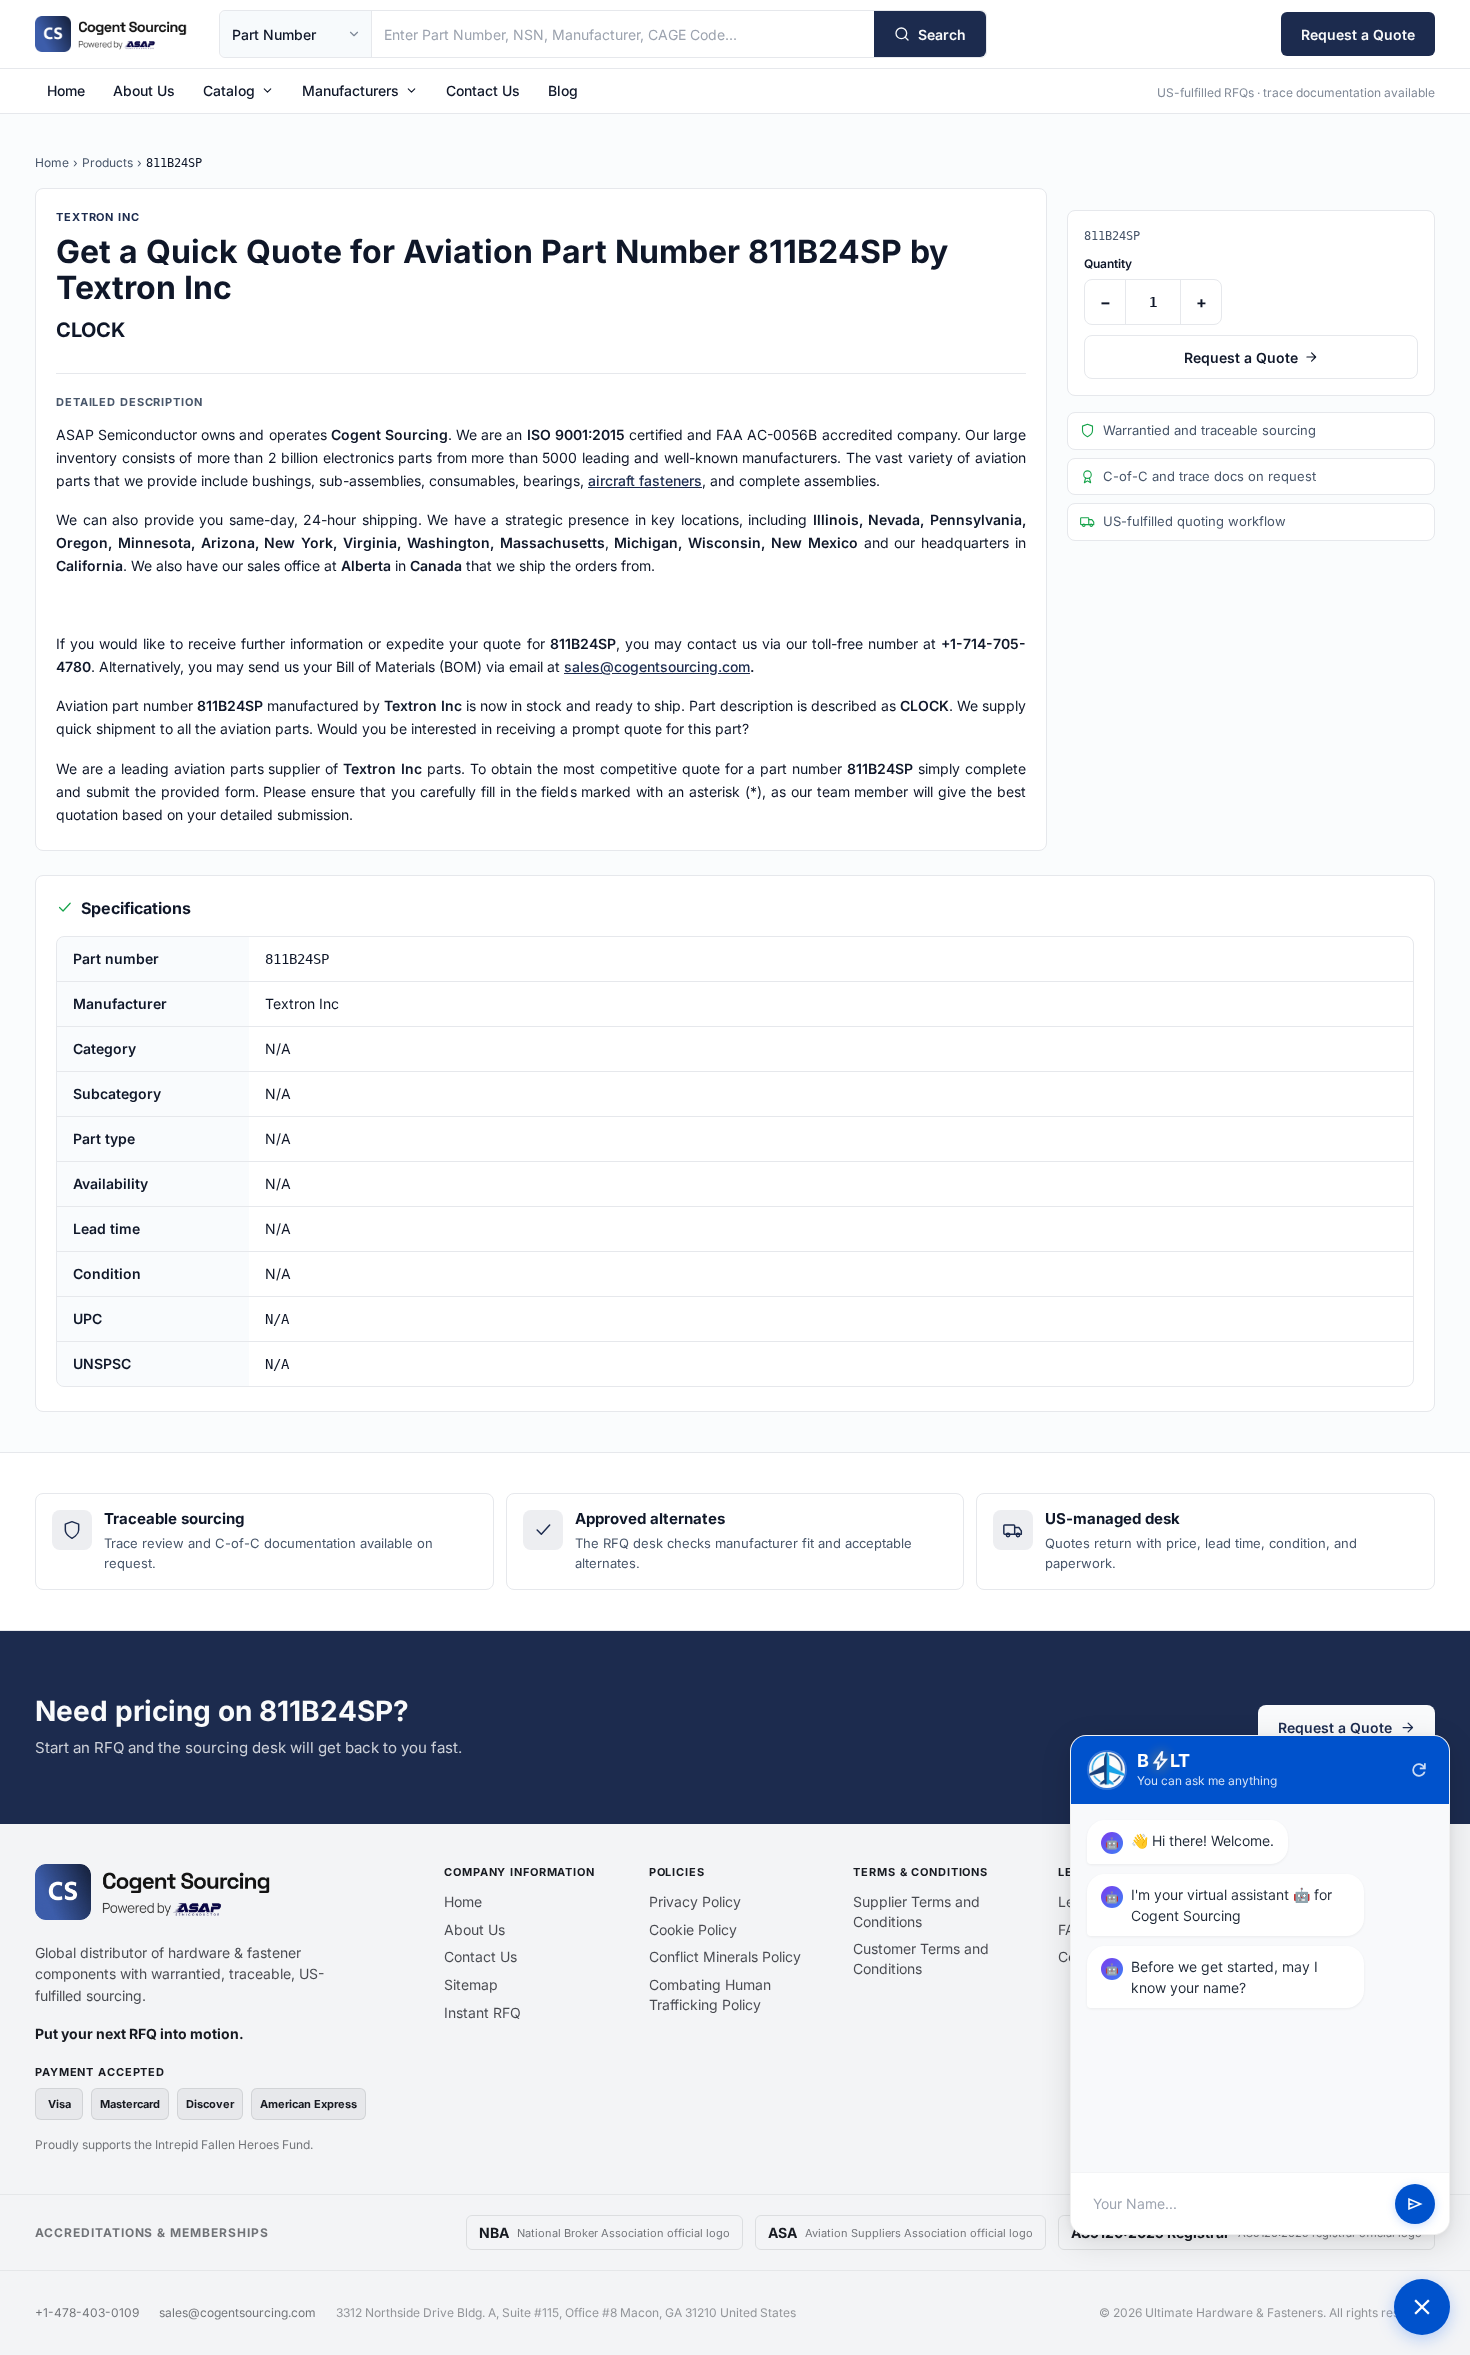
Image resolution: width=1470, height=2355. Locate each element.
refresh (1419, 1770)
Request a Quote (1358, 34)
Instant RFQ (482, 2012)
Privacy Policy (695, 1901)
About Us (144, 90)
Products (107, 162)
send (1415, 2204)
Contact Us (483, 90)
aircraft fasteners (645, 480)
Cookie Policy (693, 1929)
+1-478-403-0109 (87, 2312)
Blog (563, 90)
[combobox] (623, 34)
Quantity (1108, 263)
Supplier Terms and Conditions (916, 1911)
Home (66, 90)
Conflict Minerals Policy (725, 1956)
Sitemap (471, 1984)
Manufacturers (350, 90)
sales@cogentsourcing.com (657, 666)
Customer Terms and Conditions (921, 1958)
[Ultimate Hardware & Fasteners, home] (111, 34)
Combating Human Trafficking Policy (710, 1994)
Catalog (229, 90)
